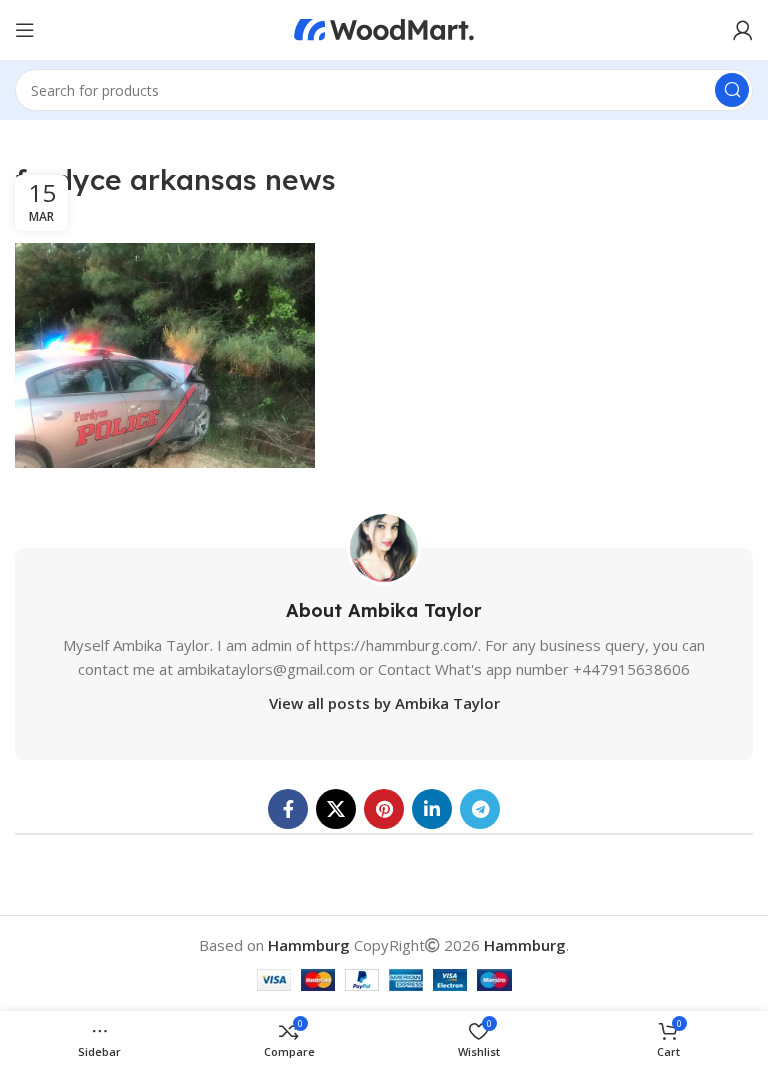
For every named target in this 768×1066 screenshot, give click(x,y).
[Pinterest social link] (384, 809)
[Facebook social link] (288, 809)
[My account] (743, 30)
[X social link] (336, 809)
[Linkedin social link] (432, 809)
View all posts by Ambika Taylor (384, 703)
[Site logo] (384, 28)
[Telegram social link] (480, 809)
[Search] (732, 90)
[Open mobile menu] (25, 30)
